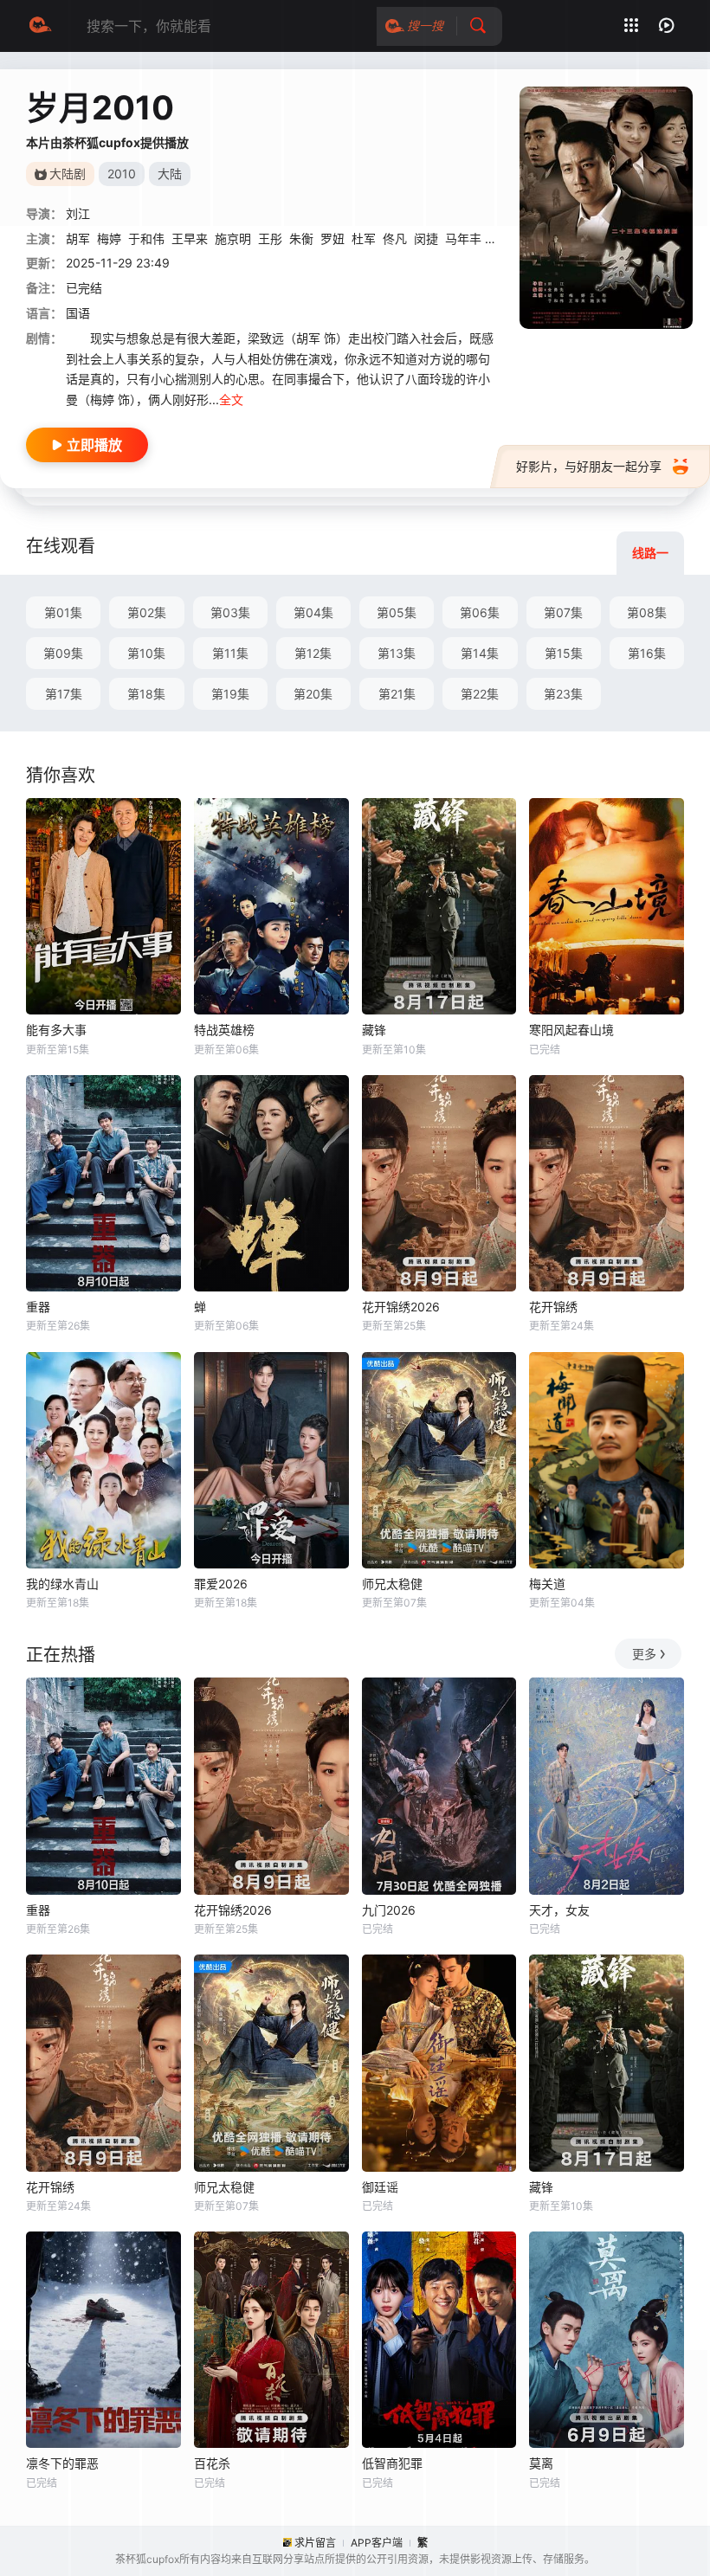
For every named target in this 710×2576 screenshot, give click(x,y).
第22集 (480, 694)
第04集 (313, 612)
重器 (38, 1307)
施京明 (233, 238)
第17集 (64, 694)
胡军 (78, 238)
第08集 (647, 612)
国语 (78, 313)
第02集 (147, 612)
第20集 (313, 694)
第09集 (63, 653)
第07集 (563, 612)
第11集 (230, 653)
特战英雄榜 (224, 1030)
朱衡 (301, 238)
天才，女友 (559, 1910)
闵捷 (426, 238)
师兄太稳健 (392, 1584)
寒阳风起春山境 (571, 1030)
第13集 (397, 653)
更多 (644, 1654)
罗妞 (332, 238)
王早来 (190, 238)
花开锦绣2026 (401, 1307)
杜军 (364, 238)
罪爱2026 (221, 1584)
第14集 (480, 653)
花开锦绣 (553, 1307)
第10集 (146, 653)
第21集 (397, 694)
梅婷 (109, 238)
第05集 (397, 612)
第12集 (313, 653)
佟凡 (395, 238)
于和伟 (146, 238)
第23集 (563, 694)
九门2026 (389, 1910)
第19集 (230, 694)
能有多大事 (56, 1030)
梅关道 (547, 1584)
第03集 (230, 612)
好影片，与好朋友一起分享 (589, 466)
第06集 (480, 612)
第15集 (564, 653)
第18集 (146, 694)
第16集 (647, 653)
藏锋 (374, 1030)
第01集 (63, 612)
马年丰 (463, 238)
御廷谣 (380, 2187)
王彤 (270, 238)
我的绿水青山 (62, 1584)
